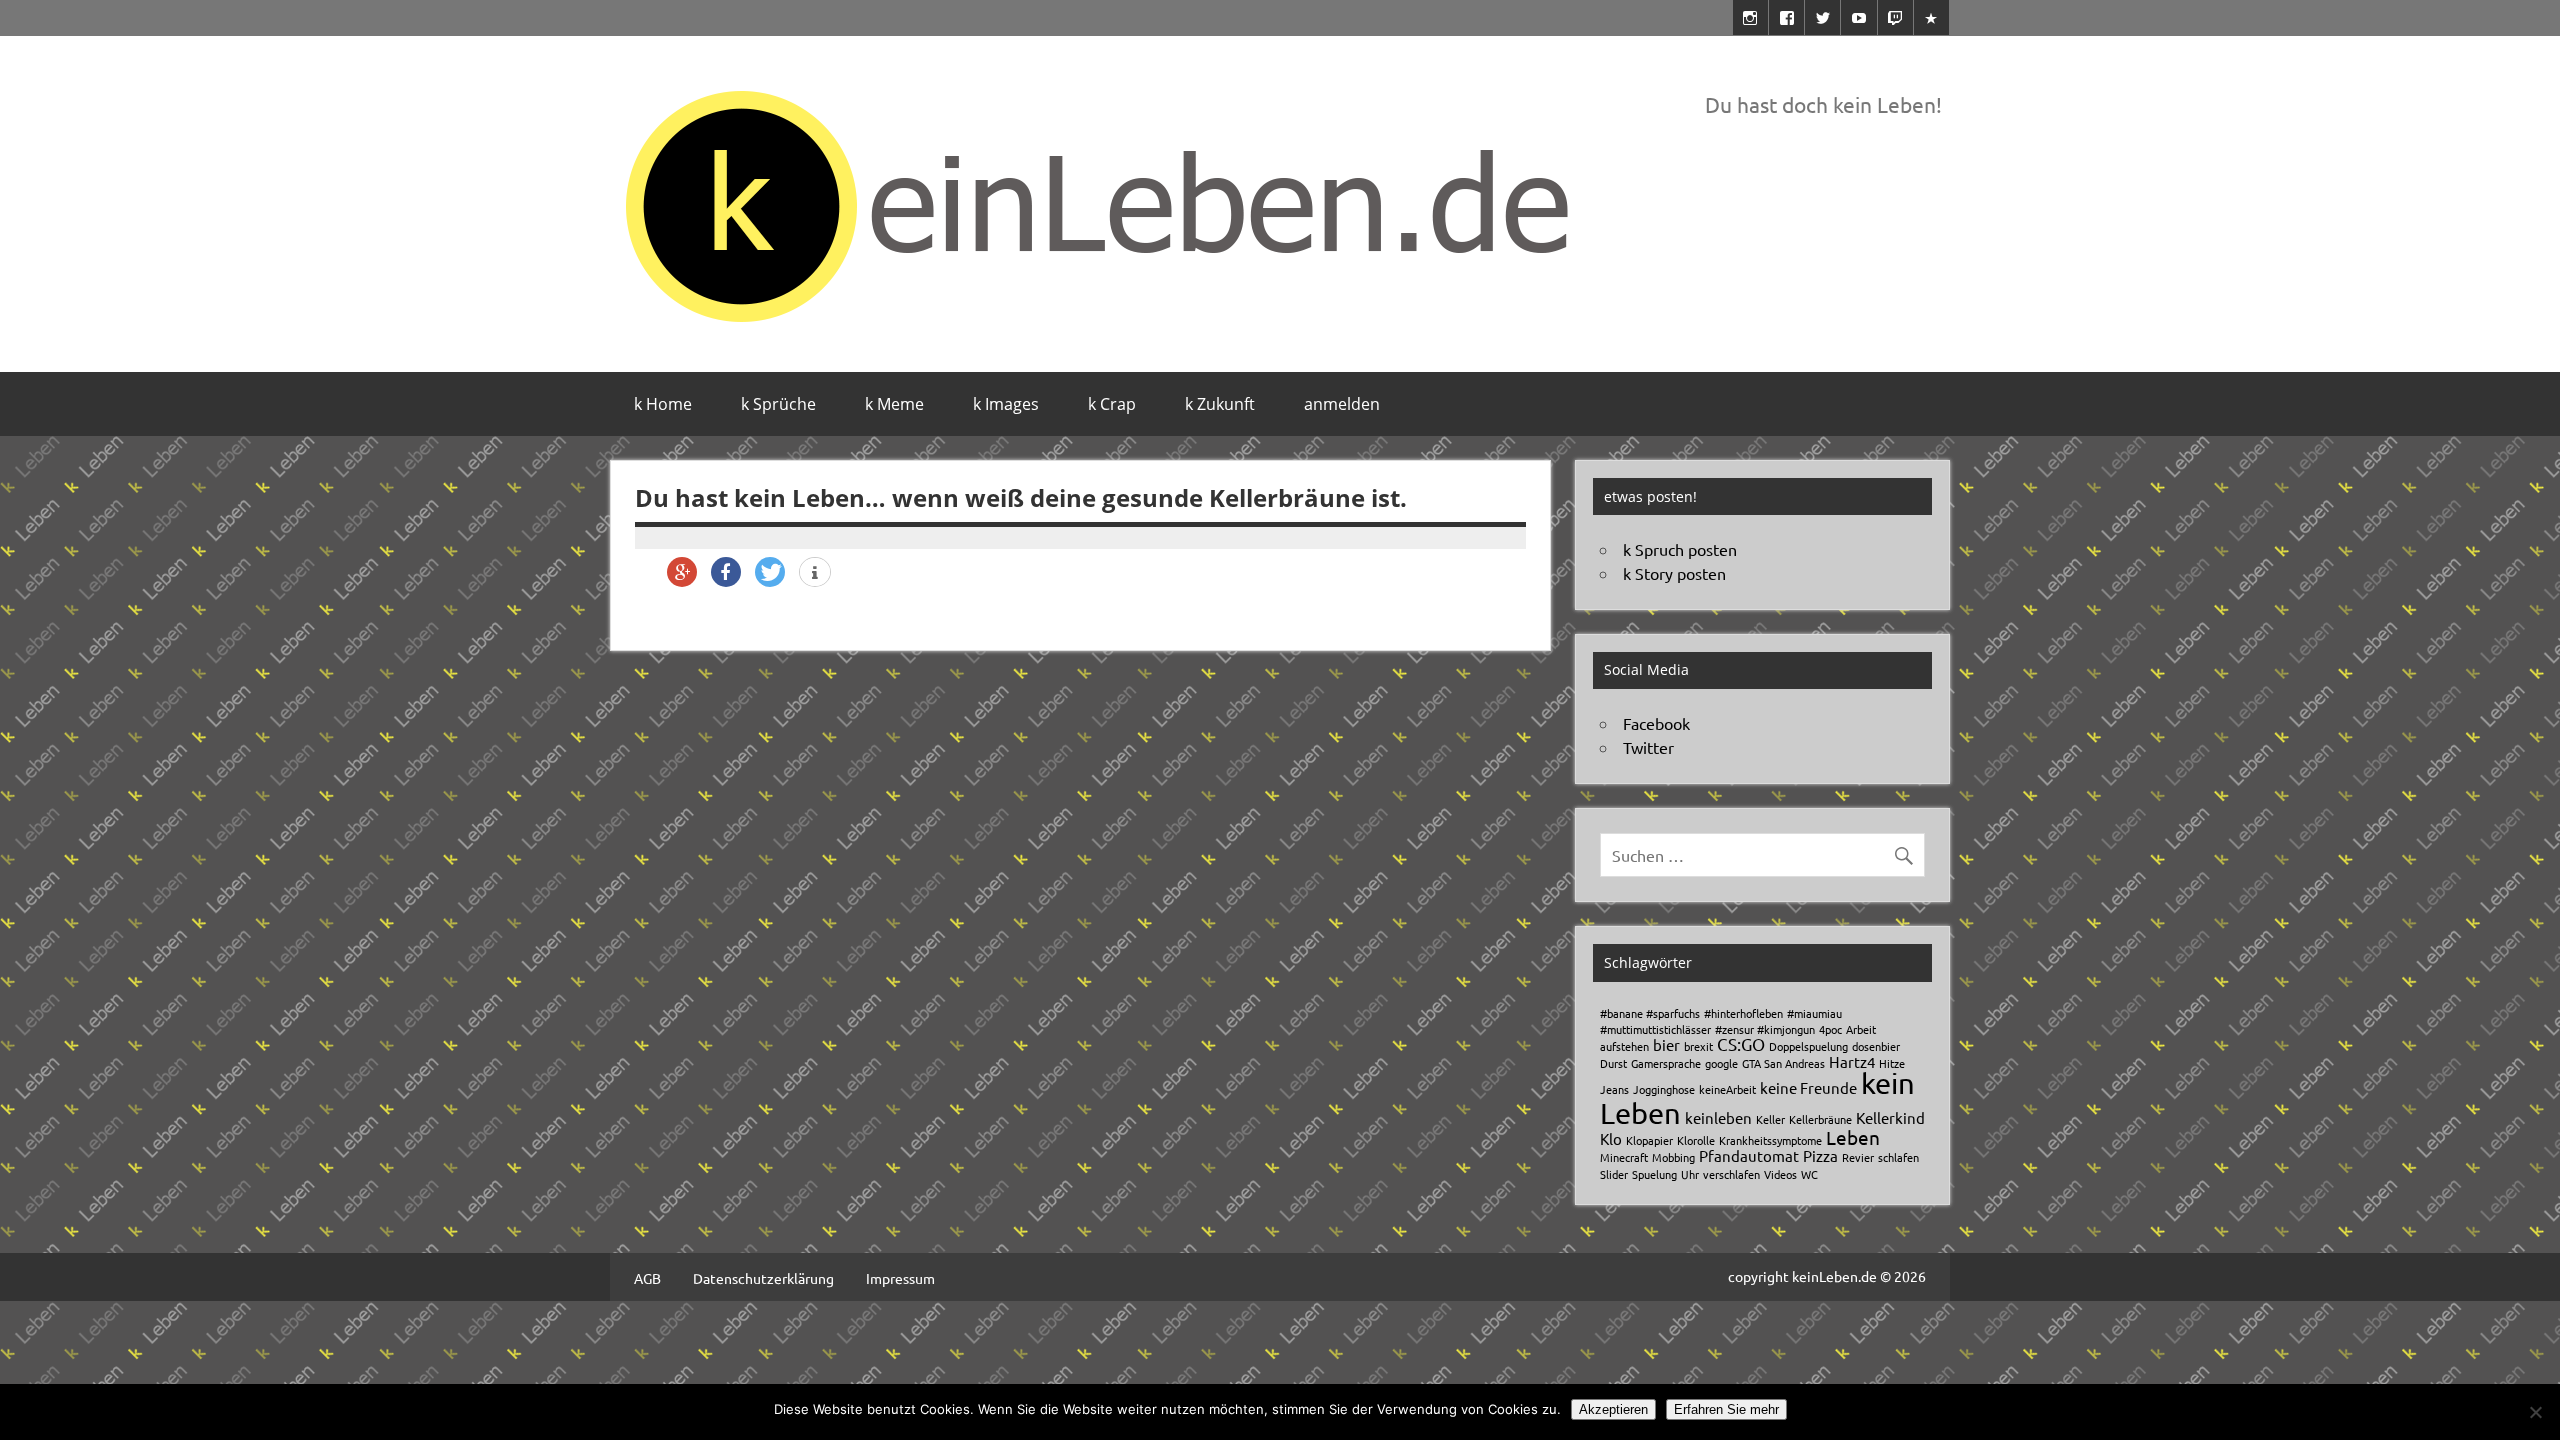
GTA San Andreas (1783, 1063)
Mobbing (1673, 1157)
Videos (1780, 1174)
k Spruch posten (1680, 549)
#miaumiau (1814, 1013)
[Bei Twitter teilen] (770, 572)
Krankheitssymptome (1770, 1140)
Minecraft (1624, 1157)
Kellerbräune (1820, 1119)
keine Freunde (1808, 1087)
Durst (1613, 1063)
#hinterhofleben (1743, 1013)
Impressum (900, 1278)
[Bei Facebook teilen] (726, 572)
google (1721, 1063)
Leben (1853, 1137)
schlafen (1898, 1157)
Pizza (1820, 1155)
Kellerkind (1890, 1117)
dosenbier (1876, 1046)
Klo (1611, 1138)
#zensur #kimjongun (1765, 1029)
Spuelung (1654, 1174)
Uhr (1690, 1174)
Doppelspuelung (1808, 1046)
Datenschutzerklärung (763, 1278)
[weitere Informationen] (815, 573)
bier (1666, 1044)
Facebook (1656, 723)
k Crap (1112, 404)
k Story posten (1674, 573)
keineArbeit (1727, 1089)
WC (1809, 1174)
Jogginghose (1664, 1089)
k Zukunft (1220, 404)
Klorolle (1696, 1140)
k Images (1006, 404)
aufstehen (1624, 1046)
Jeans (1614, 1089)
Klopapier (1649, 1140)
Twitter (1648, 747)
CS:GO (1741, 1043)
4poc (1830, 1029)
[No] (2535, 1412)
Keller (1770, 1119)
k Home (663, 404)
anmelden (1342, 404)
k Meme (894, 404)
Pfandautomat (1749, 1155)
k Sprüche (778, 404)
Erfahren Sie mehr (1726, 1409)
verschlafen (1731, 1174)
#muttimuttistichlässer (1655, 1029)
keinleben (1718, 1117)
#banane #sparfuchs (1650, 1013)
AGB (647, 1278)
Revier (1858, 1157)
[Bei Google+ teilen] (682, 572)
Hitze (1892, 1063)
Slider (1614, 1174)
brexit (1698, 1046)
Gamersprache (1666, 1063)
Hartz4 (1852, 1061)
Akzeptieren (1613, 1409)
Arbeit (1861, 1029)
